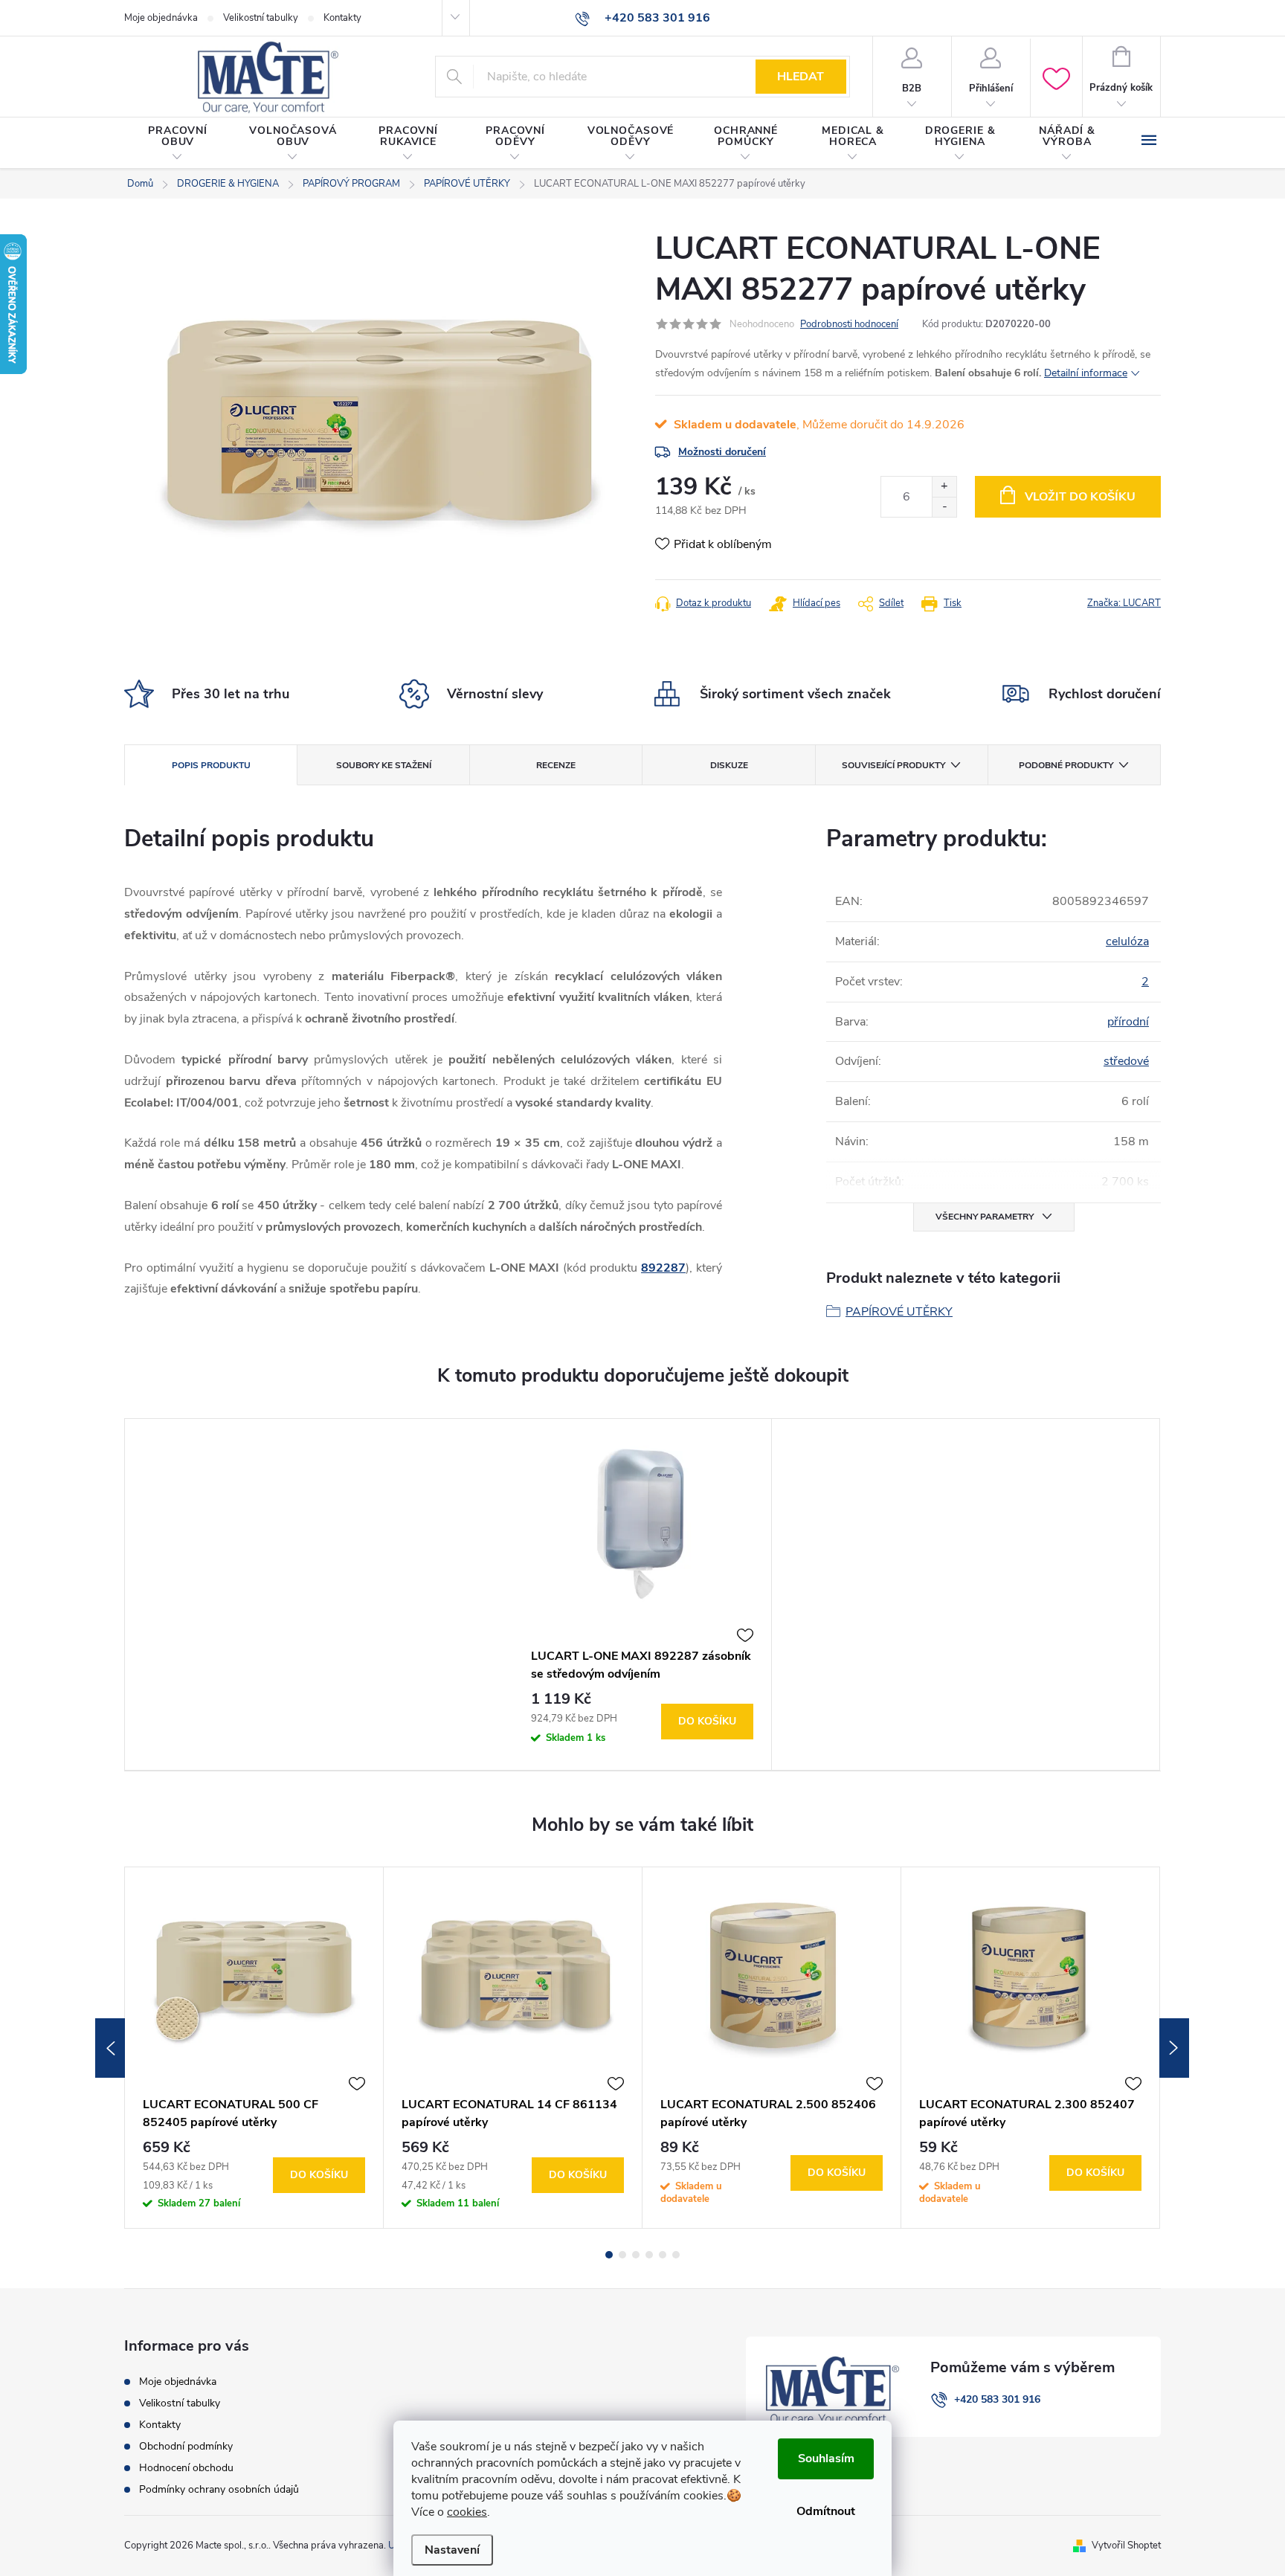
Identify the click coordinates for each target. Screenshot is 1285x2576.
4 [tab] (649, 2255)
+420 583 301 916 (997, 2399)
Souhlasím (826, 2459)
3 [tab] (636, 2255)
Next (1174, 2048)
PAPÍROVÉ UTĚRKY (899, 1312)
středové (1126, 1061)
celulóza (1127, 941)
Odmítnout (826, 2511)
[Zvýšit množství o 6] (944, 487)
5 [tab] (663, 2255)
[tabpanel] (642, 1594)
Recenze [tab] (556, 765)
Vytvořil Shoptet (1126, 2546)
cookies (467, 2512)
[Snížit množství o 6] (944, 507)
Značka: (1124, 603)
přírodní (1128, 1022)
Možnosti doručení (722, 452)
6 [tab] (676, 2255)
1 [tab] (609, 2255)
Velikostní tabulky (261, 18)
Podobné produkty (1066, 765)
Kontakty (342, 18)
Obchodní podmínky (186, 2446)
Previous (110, 2048)
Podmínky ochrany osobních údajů (219, 2489)
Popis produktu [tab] (211, 765)
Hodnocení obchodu (186, 2468)
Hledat (801, 77)
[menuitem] (178, 144)
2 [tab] (622, 2255)
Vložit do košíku (1080, 497)
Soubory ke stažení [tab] (384, 765)
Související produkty (893, 765)
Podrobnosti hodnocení (849, 324)
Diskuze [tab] (729, 765)
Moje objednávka (161, 18)
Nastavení (452, 2550)
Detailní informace (1086, 373)
